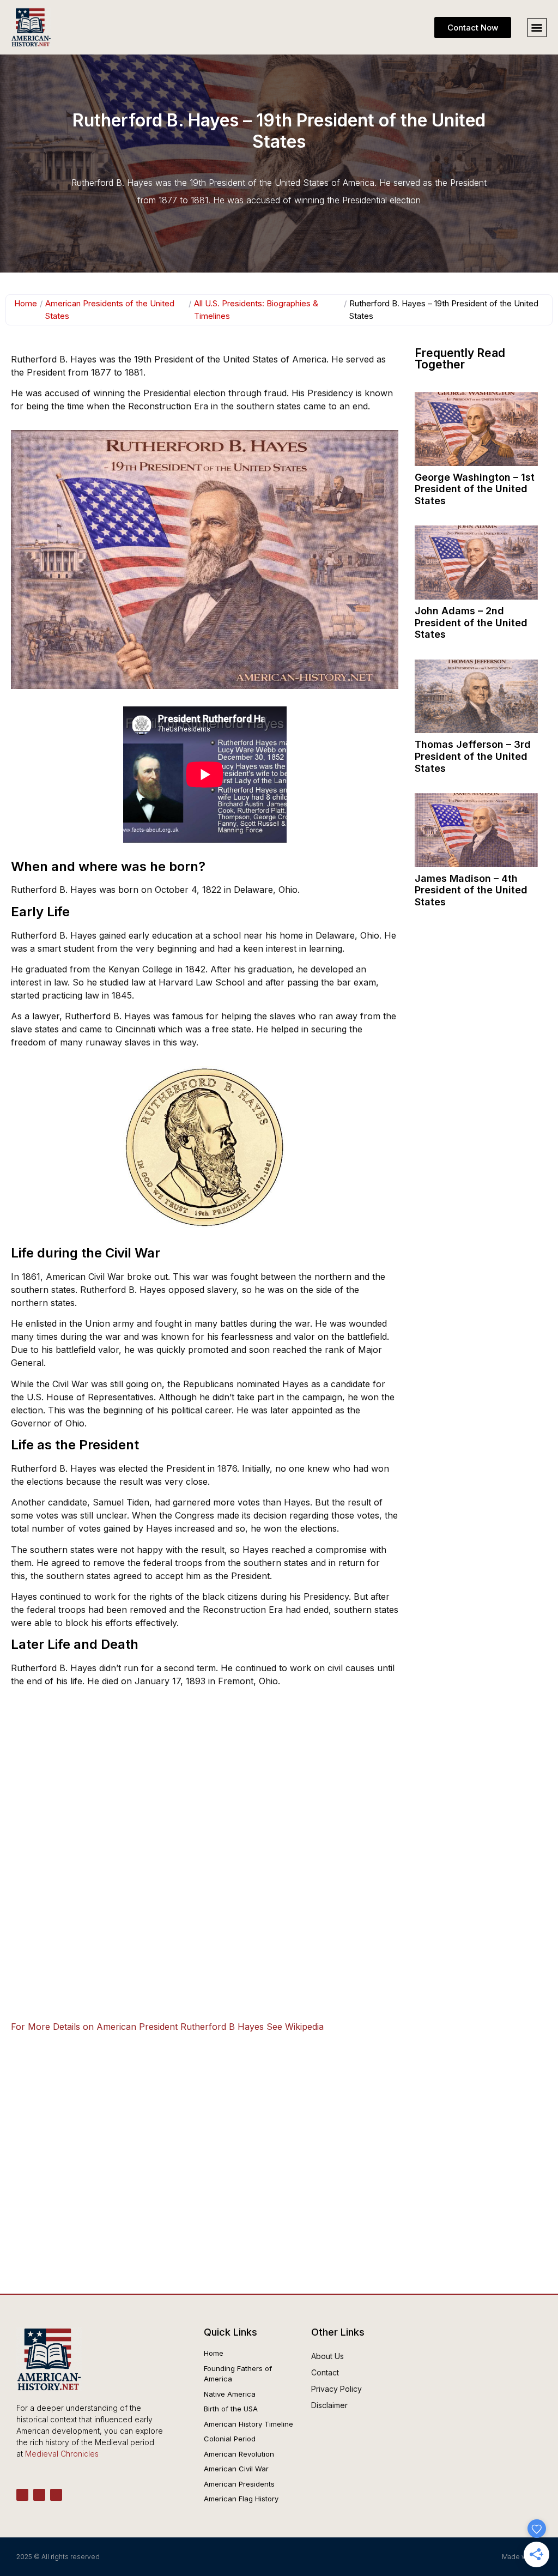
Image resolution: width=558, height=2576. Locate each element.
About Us (327, 2356)
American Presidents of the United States (110, 310)
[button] (537, 28)
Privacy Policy (336, 2389)
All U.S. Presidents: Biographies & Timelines (256, 310)
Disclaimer (329, 2405)
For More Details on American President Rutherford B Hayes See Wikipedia (167, 2027)
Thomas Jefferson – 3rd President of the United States (473, 756)
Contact (325, 2372)
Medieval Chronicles (62, 2454)
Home (26, 303)
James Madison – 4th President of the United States (471, 890)
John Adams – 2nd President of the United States (471, 622)
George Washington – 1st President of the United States (475, 489)
